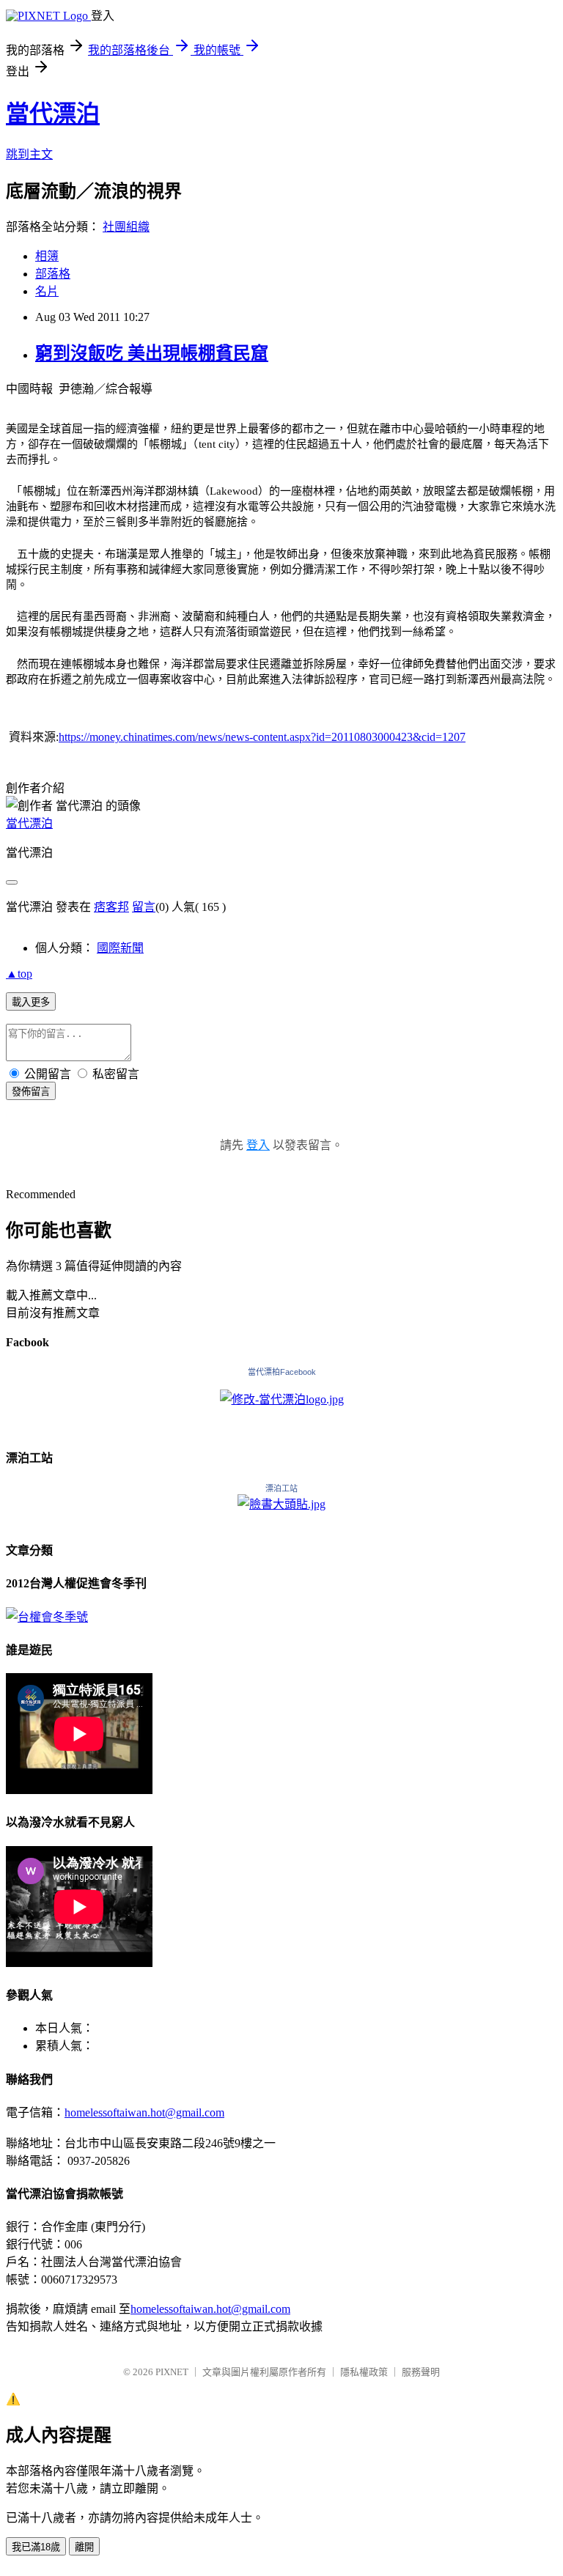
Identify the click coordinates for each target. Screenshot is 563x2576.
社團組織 (126, 227)
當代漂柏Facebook (282, 1372)
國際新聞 (120, 948)
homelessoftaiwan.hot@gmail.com (144, 2112)
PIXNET (172, 2372)
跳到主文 (29, 154)
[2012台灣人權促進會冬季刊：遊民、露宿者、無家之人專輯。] (47, 1617)
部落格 (53, 274)
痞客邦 (111, 907)
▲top (19, 974)
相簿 (47, 256)
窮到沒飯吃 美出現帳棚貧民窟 (152, 353)
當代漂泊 (53, 114)
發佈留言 (31, 1092)
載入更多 (31, 1002)
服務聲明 (421, 2372)
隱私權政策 (364, 2372)
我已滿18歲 (36, 2547)
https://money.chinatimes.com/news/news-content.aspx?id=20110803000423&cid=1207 (262, 737)
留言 (144, 907)
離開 (84, 2547)
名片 (47, 291)
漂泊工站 (281, 1488)
